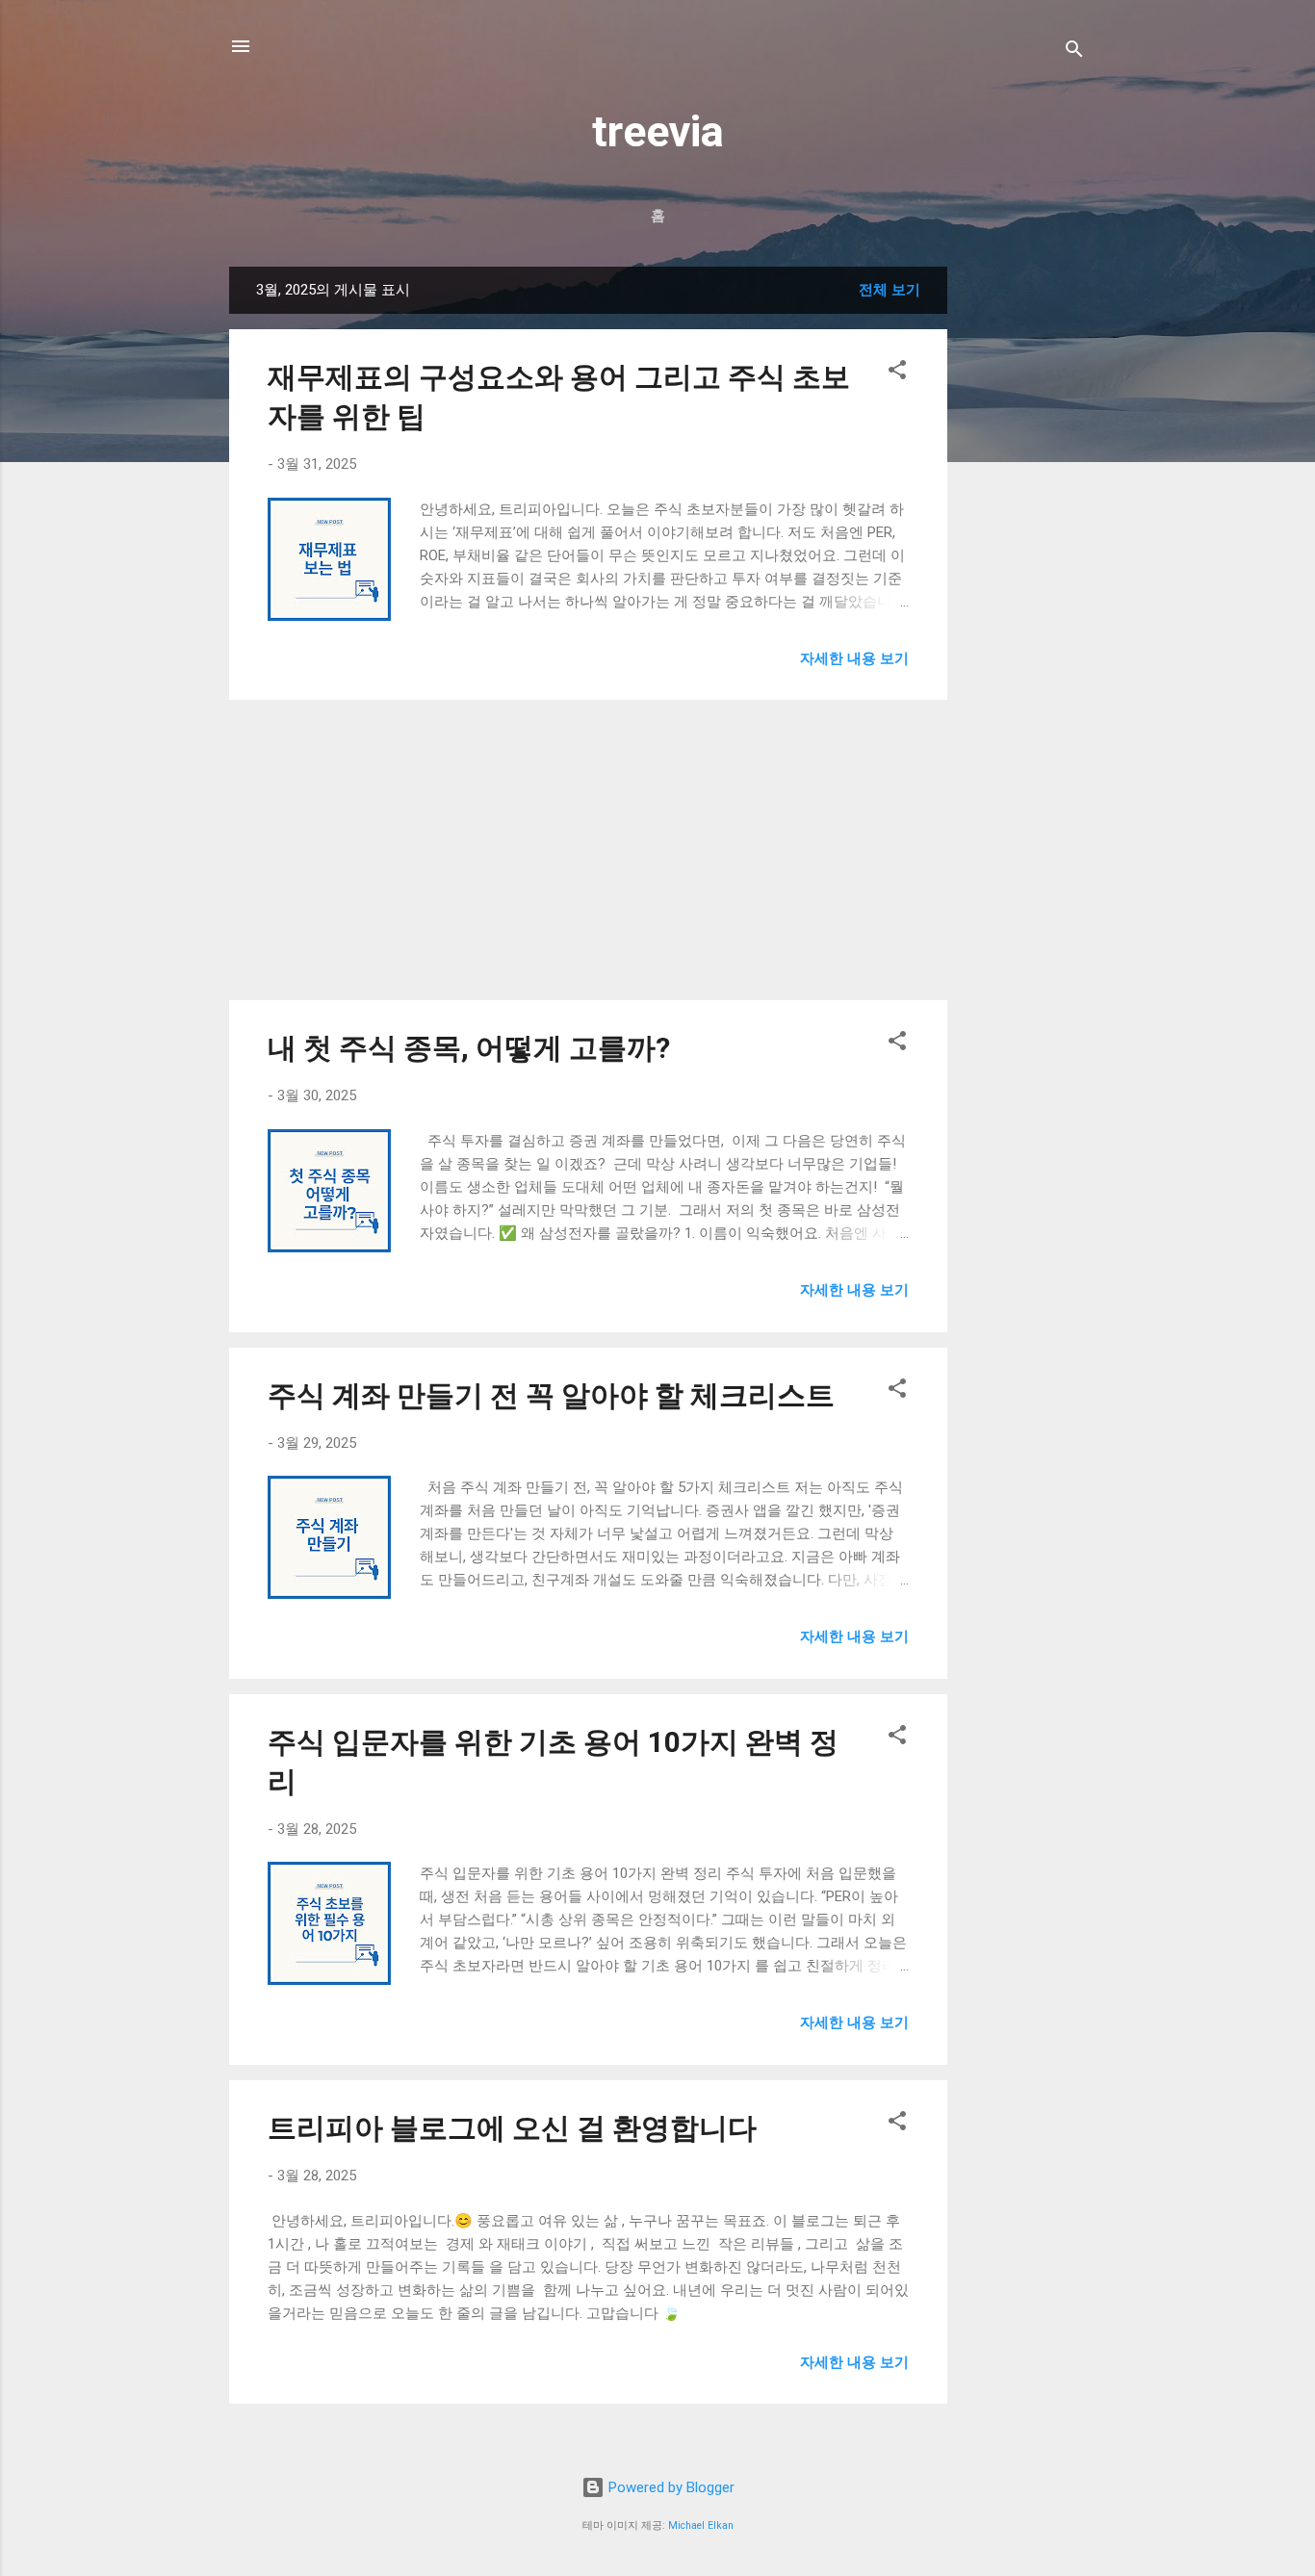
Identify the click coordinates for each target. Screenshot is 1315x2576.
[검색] (1074, 52)
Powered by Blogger (670, 2487)
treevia (658, 131)
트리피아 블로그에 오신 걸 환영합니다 (512, 2128)
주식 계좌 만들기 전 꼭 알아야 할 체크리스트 (551, 1395)
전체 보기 (890, 290)
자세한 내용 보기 (854, 658)
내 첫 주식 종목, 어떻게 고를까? (469, 1048)
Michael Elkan (701, 2525)
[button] (897, 373)
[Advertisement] (1024, 555)
